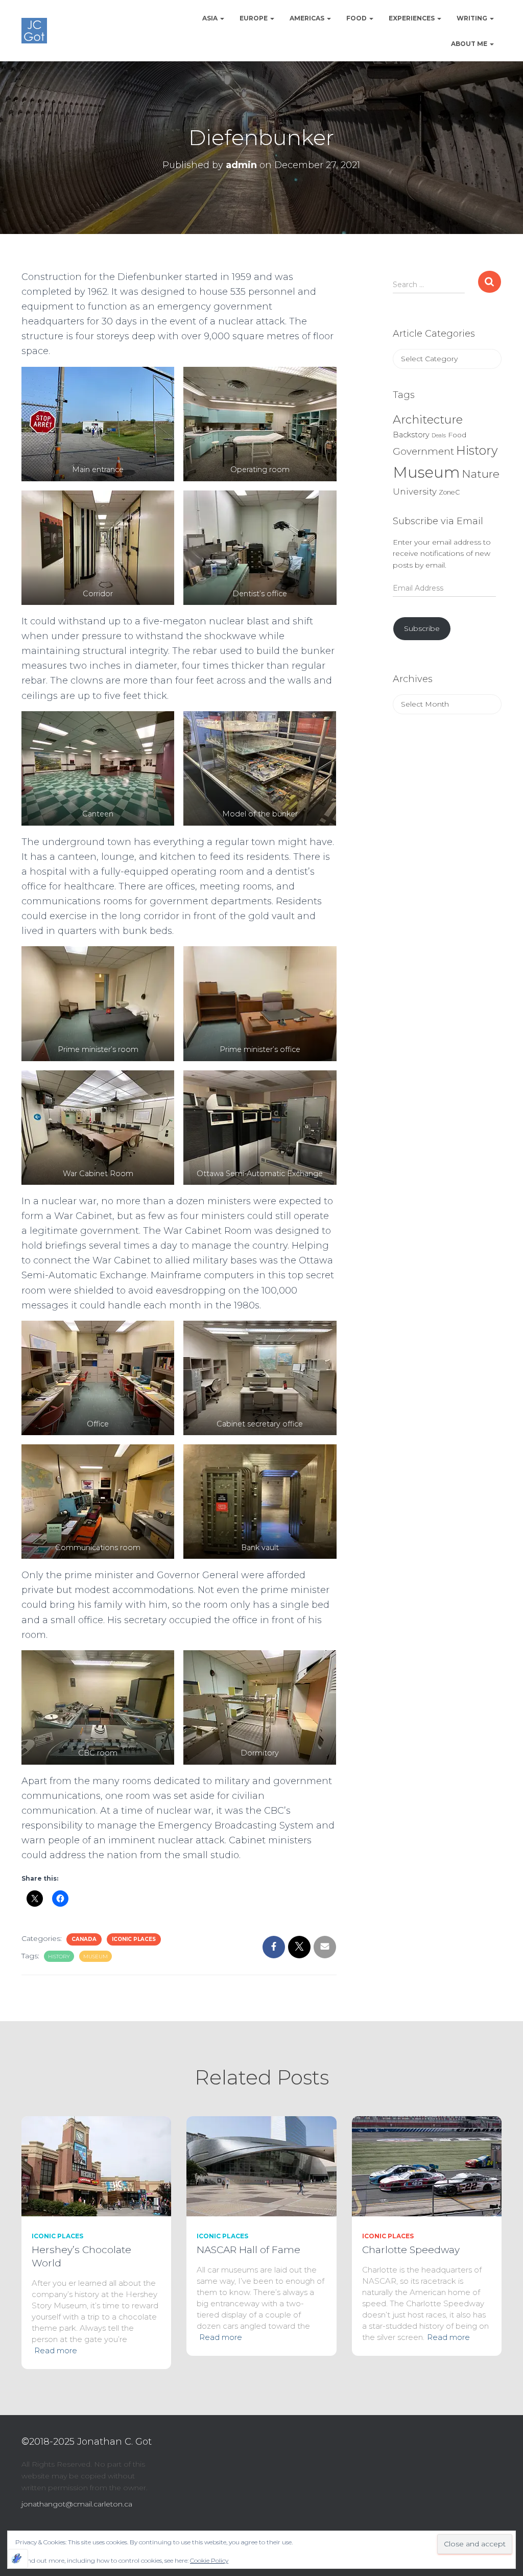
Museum (96, 1957)
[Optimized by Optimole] (18, 2559)
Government (423, 451)
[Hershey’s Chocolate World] (96, 2166)
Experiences (412, 18)
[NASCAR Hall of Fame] (261, 2166)
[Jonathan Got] (34, 31)
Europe (254, 18)
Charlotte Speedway (411, 2250)
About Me (470, 44)
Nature (481, 474)
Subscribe (422, 628)
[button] (222, 18)
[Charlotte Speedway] (427, 2166)
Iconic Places (134, 1939)
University (415, 491)
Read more (56, 2350)
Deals (439, 436)
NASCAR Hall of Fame (248, 2250)
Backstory (411, 435)
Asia (211, 18)
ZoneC (449, 492)
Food (357, 18)
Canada (84, 1939)
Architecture (428, 419)
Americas (308, 18)
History (59, 1957)
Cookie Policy (209, 2560)
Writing (473, 18)
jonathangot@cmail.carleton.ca (77, 2504)
